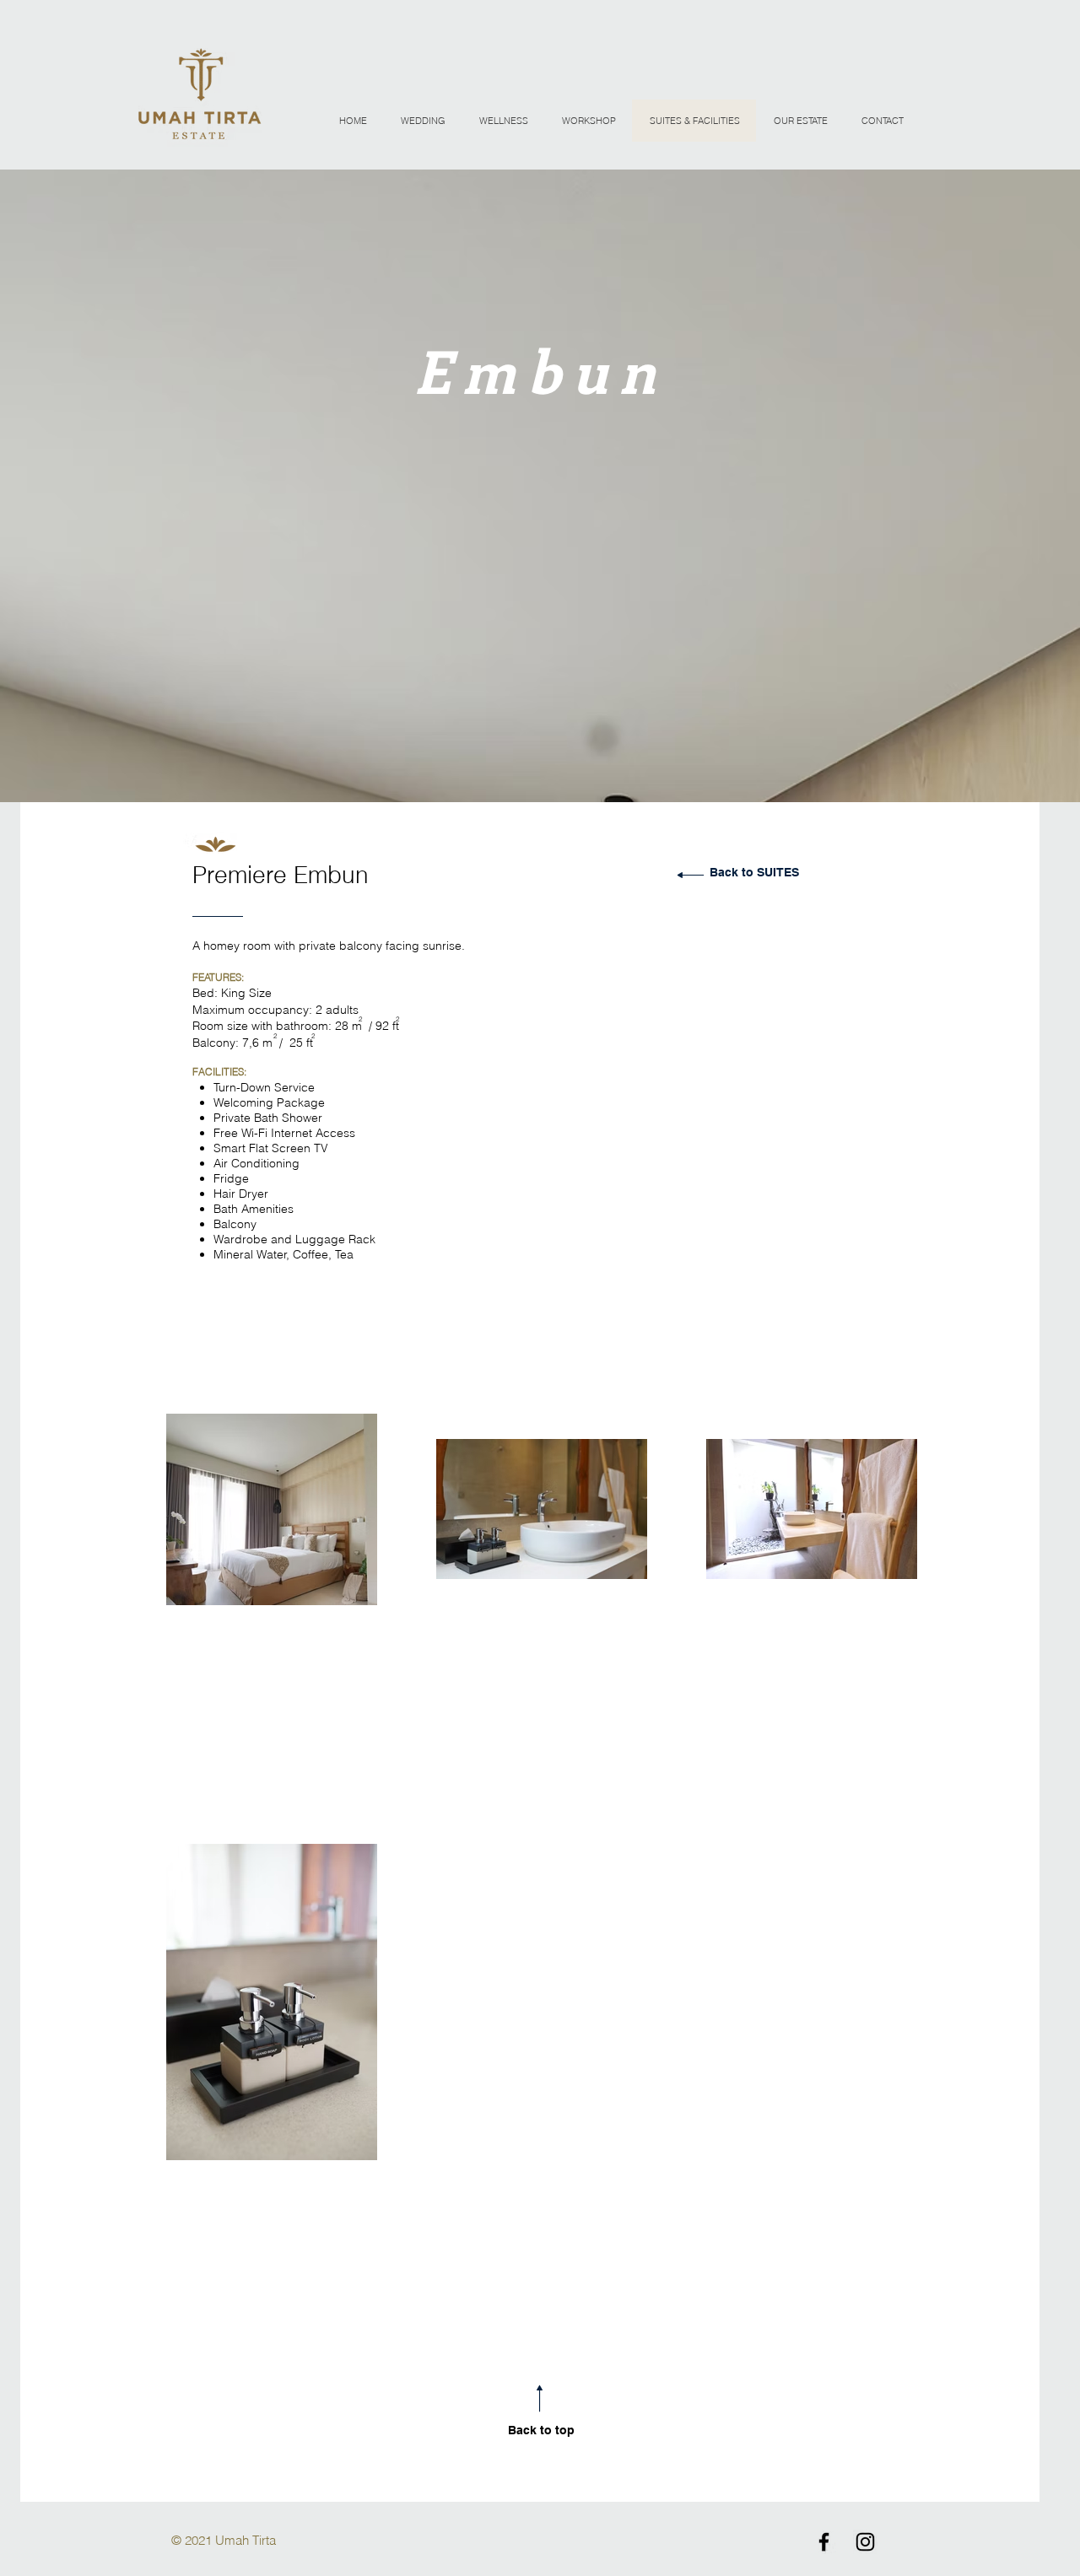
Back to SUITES (754, 872)
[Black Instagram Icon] (865, 2542)
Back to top (541, 2430)
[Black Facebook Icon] (824, 2542)
